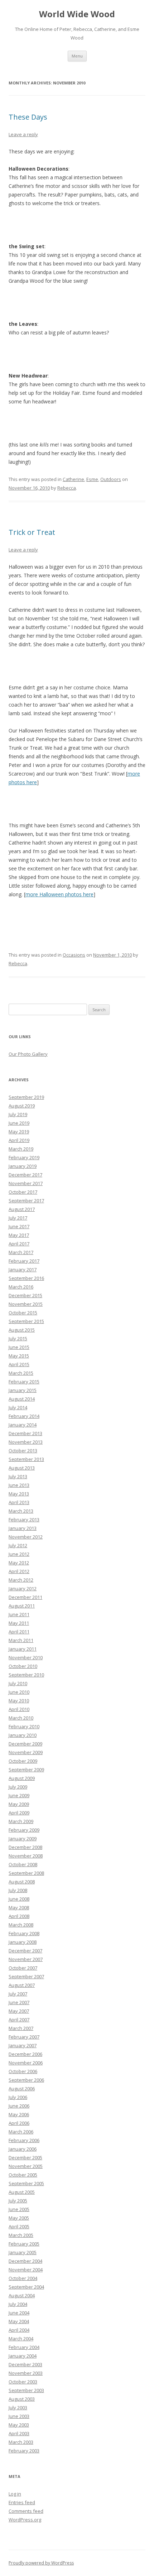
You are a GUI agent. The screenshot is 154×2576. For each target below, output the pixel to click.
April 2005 (19, 2226)
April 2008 (19, 1916)
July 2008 (18, 1890)
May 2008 (19, 1907)
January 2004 (23, 2356)
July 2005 (18, 2201)
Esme (92, 479)
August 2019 (22, 1106)
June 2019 (19, 1123)
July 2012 (18, 1545)
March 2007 (21, 2028)
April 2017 (19, 1244)
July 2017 (18, 1218)
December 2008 (25, 1847)
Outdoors (111, 479)
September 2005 (26, 2183)
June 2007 (19, 2002)
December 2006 (25, 2054)
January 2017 (23, 1269)
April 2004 (19, 2330)
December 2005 (25, 2158)
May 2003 (19, 2425)
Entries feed (22, 2502)
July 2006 (18, 2097)
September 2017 (26, 1201)
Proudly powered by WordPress (41, 2563)
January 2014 (23, 1425)
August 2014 (22, 1399)
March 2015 (21, 1373)
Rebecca (67, 488)
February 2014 (24, 1416)
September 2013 (26, 1459)
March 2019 (21, 1149)
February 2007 (24, 2037)
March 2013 (21, 1511)
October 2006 (23, 2071)
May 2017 (19, 1235)
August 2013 (22, 1468)
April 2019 (19, 1140)
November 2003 (26, 2373)
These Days (28, 117)
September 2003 (26, 2390)
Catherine (73, 479)
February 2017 (24, 1261)
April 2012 (19, 1571)
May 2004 (19, 2321)
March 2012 (21, 1580)
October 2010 (23, 1666)
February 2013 (24, 1520)
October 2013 (23, 1451)
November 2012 (26, 1537)
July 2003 (18, 2408)
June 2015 (19, 1347)
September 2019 (26, 1097)
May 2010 (19, 1701)
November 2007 (26, 1959)
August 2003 (22, 2399)
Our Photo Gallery (28, 1054)
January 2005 (23, 2252)
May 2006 (19, 2114)
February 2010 (24, 1726)
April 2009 (19, 1813)
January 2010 (23, 1735)
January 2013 (23, 1528)
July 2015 (18, 1338)
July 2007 (18, 1994)
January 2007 (23, 2045)
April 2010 (19, 1709)
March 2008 (21, 1925)
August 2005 (22, 2192)
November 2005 (26, 2166)
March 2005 (21, 2235)
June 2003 (19, 2416)
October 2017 (23, 1192)
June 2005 (19, 2209)
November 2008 (26, 1856)
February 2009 (24, 1830)
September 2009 (26, 1770)
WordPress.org (25, 2520)
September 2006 (26, 2080)
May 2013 (19, 1494)
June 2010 (19, 1692)
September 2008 (26, 1873)
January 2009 (23, 1839)
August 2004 (22, 2295)
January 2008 (23, 1942)
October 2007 (23, 1968)
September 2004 (26, 2287)
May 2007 (19, 2011)
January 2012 (23, 1588)
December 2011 (25, 1597)
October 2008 (23, 1864)
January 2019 (23, 1166)
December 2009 (25, 1744)
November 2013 (26, 1442)
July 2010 (18, 1683)
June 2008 (19, 1899)
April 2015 (19, 1364)
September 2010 (26, 1675)
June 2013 (19, 1485)
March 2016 (21, 1287)
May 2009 (19, 1804)
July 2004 (18, 2304)
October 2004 (23, 2278)
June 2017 (19, 1226)
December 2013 (25, 1433)
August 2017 (22, 1209)
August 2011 (22, 1606)
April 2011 (19, 1632)
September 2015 (26, 1321)
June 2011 (19, 1614)
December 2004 (25, 2261)
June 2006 (19, 2106)
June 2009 (19, 1795)
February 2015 (24, 1382)
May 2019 (19, 1132)
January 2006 (23, 2149)
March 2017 (21, 1252)
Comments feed (26, 2511)
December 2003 (25, 2364)
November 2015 (26, 1304)
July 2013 (18, 1476)
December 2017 (25, 1175)
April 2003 (19, 2433)
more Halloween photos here (59, 894)
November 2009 (26, 1752)
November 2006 (26, 2063)
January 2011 (23, 1649)
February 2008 (24, 1933)
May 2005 (19, 2218)
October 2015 (23, 1313)
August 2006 (22, 2089)
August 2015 (22, 1330)
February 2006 (24, 2140)
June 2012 (19, 1554)
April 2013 (19, 1502)
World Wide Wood (77, 14)
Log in (15, 2494)
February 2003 (24, 2451)
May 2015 (19, 1356)
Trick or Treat (32, 532)
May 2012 (19, 1563)
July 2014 (18, 1407)
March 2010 (21, 1718)
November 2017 (26, 1183)
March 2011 (21, 1640)
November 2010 (26, 1657)
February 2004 (24, 2347)
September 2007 (26, 1976)
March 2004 (21, 2339)
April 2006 (19, 2123)
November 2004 (26, 2270)
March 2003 (21, 2442)
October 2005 (23, 2175)
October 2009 (23, 1761)
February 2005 (24, 2244)
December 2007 (25, 1951)
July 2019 (18, 1114)
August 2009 (22, 1778)
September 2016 (26, 1278)
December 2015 (25, 1295)
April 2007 (19, 2020)
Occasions (74, 955)
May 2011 (19, 1623)
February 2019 (24, 1157)
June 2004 (19, 2313)
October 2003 (23, 2382)
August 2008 (22, 1882)
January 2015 (23, 1390)
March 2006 (21, 2132)
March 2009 (21, 1821)
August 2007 (22, 1985)
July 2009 (18, 1787)
